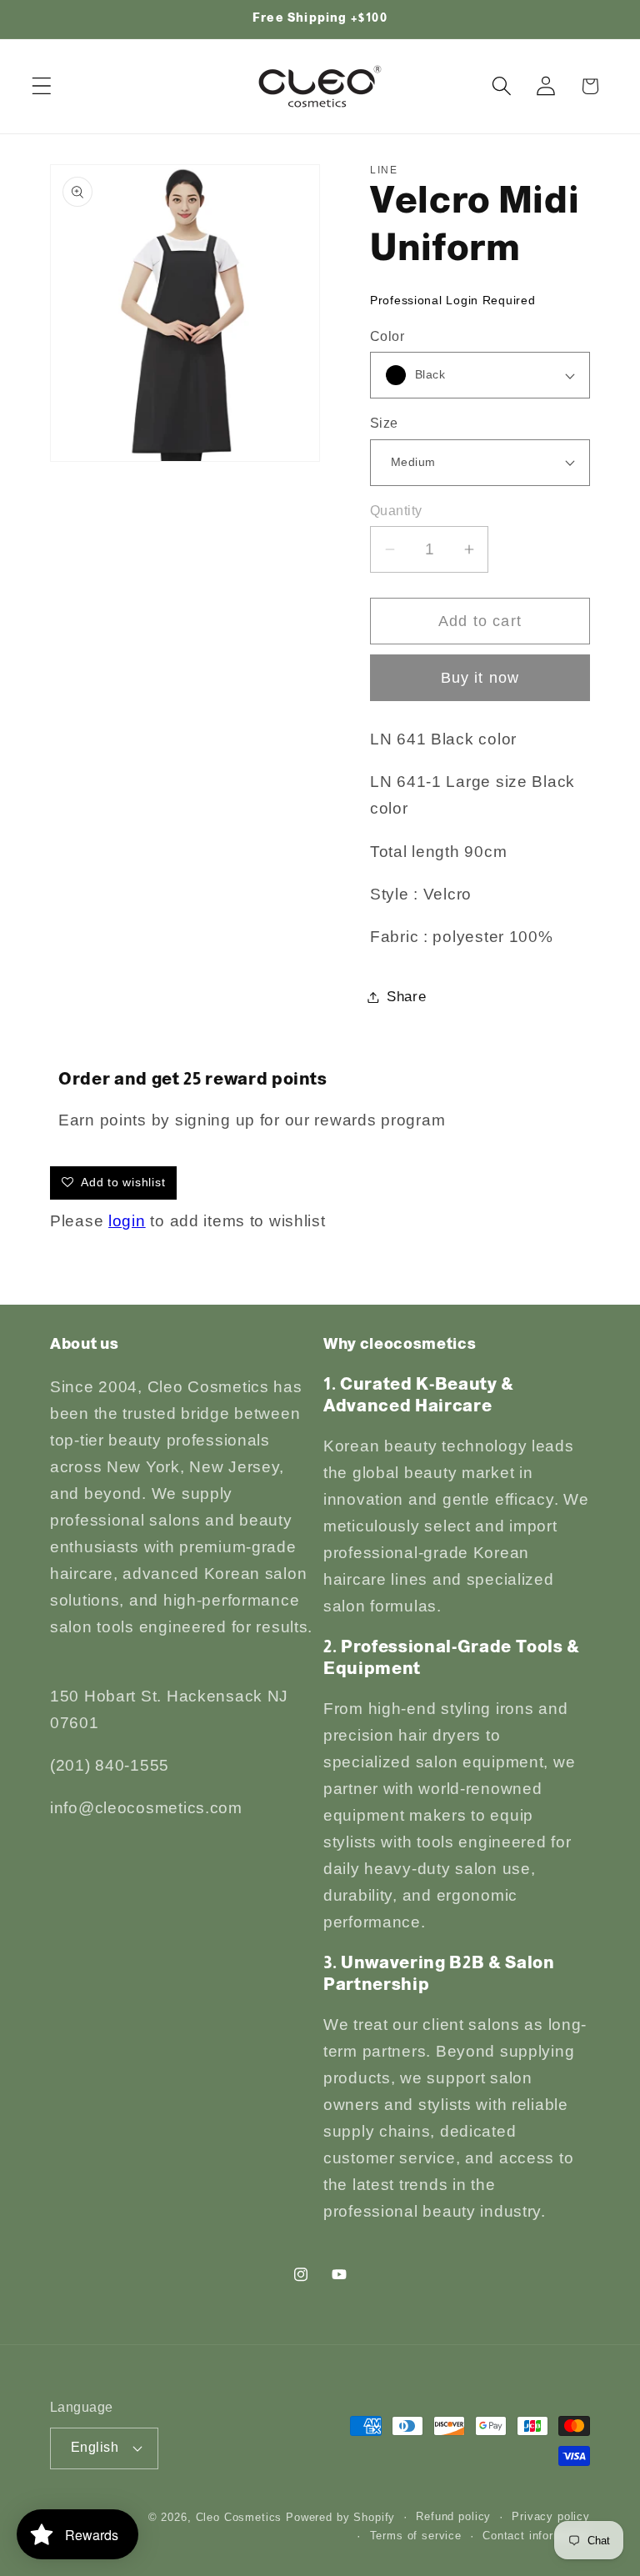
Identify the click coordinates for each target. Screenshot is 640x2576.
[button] (42, 86)
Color (387, 336)
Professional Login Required (452, 300)
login (127, 1221)
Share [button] (407, 997)
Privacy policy (551, 2516)
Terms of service (416, 2536)
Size (384, 423)
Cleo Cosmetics (239, 2517)
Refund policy (453, 2516)
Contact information (536, 2536)
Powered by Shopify (340, 2517)
